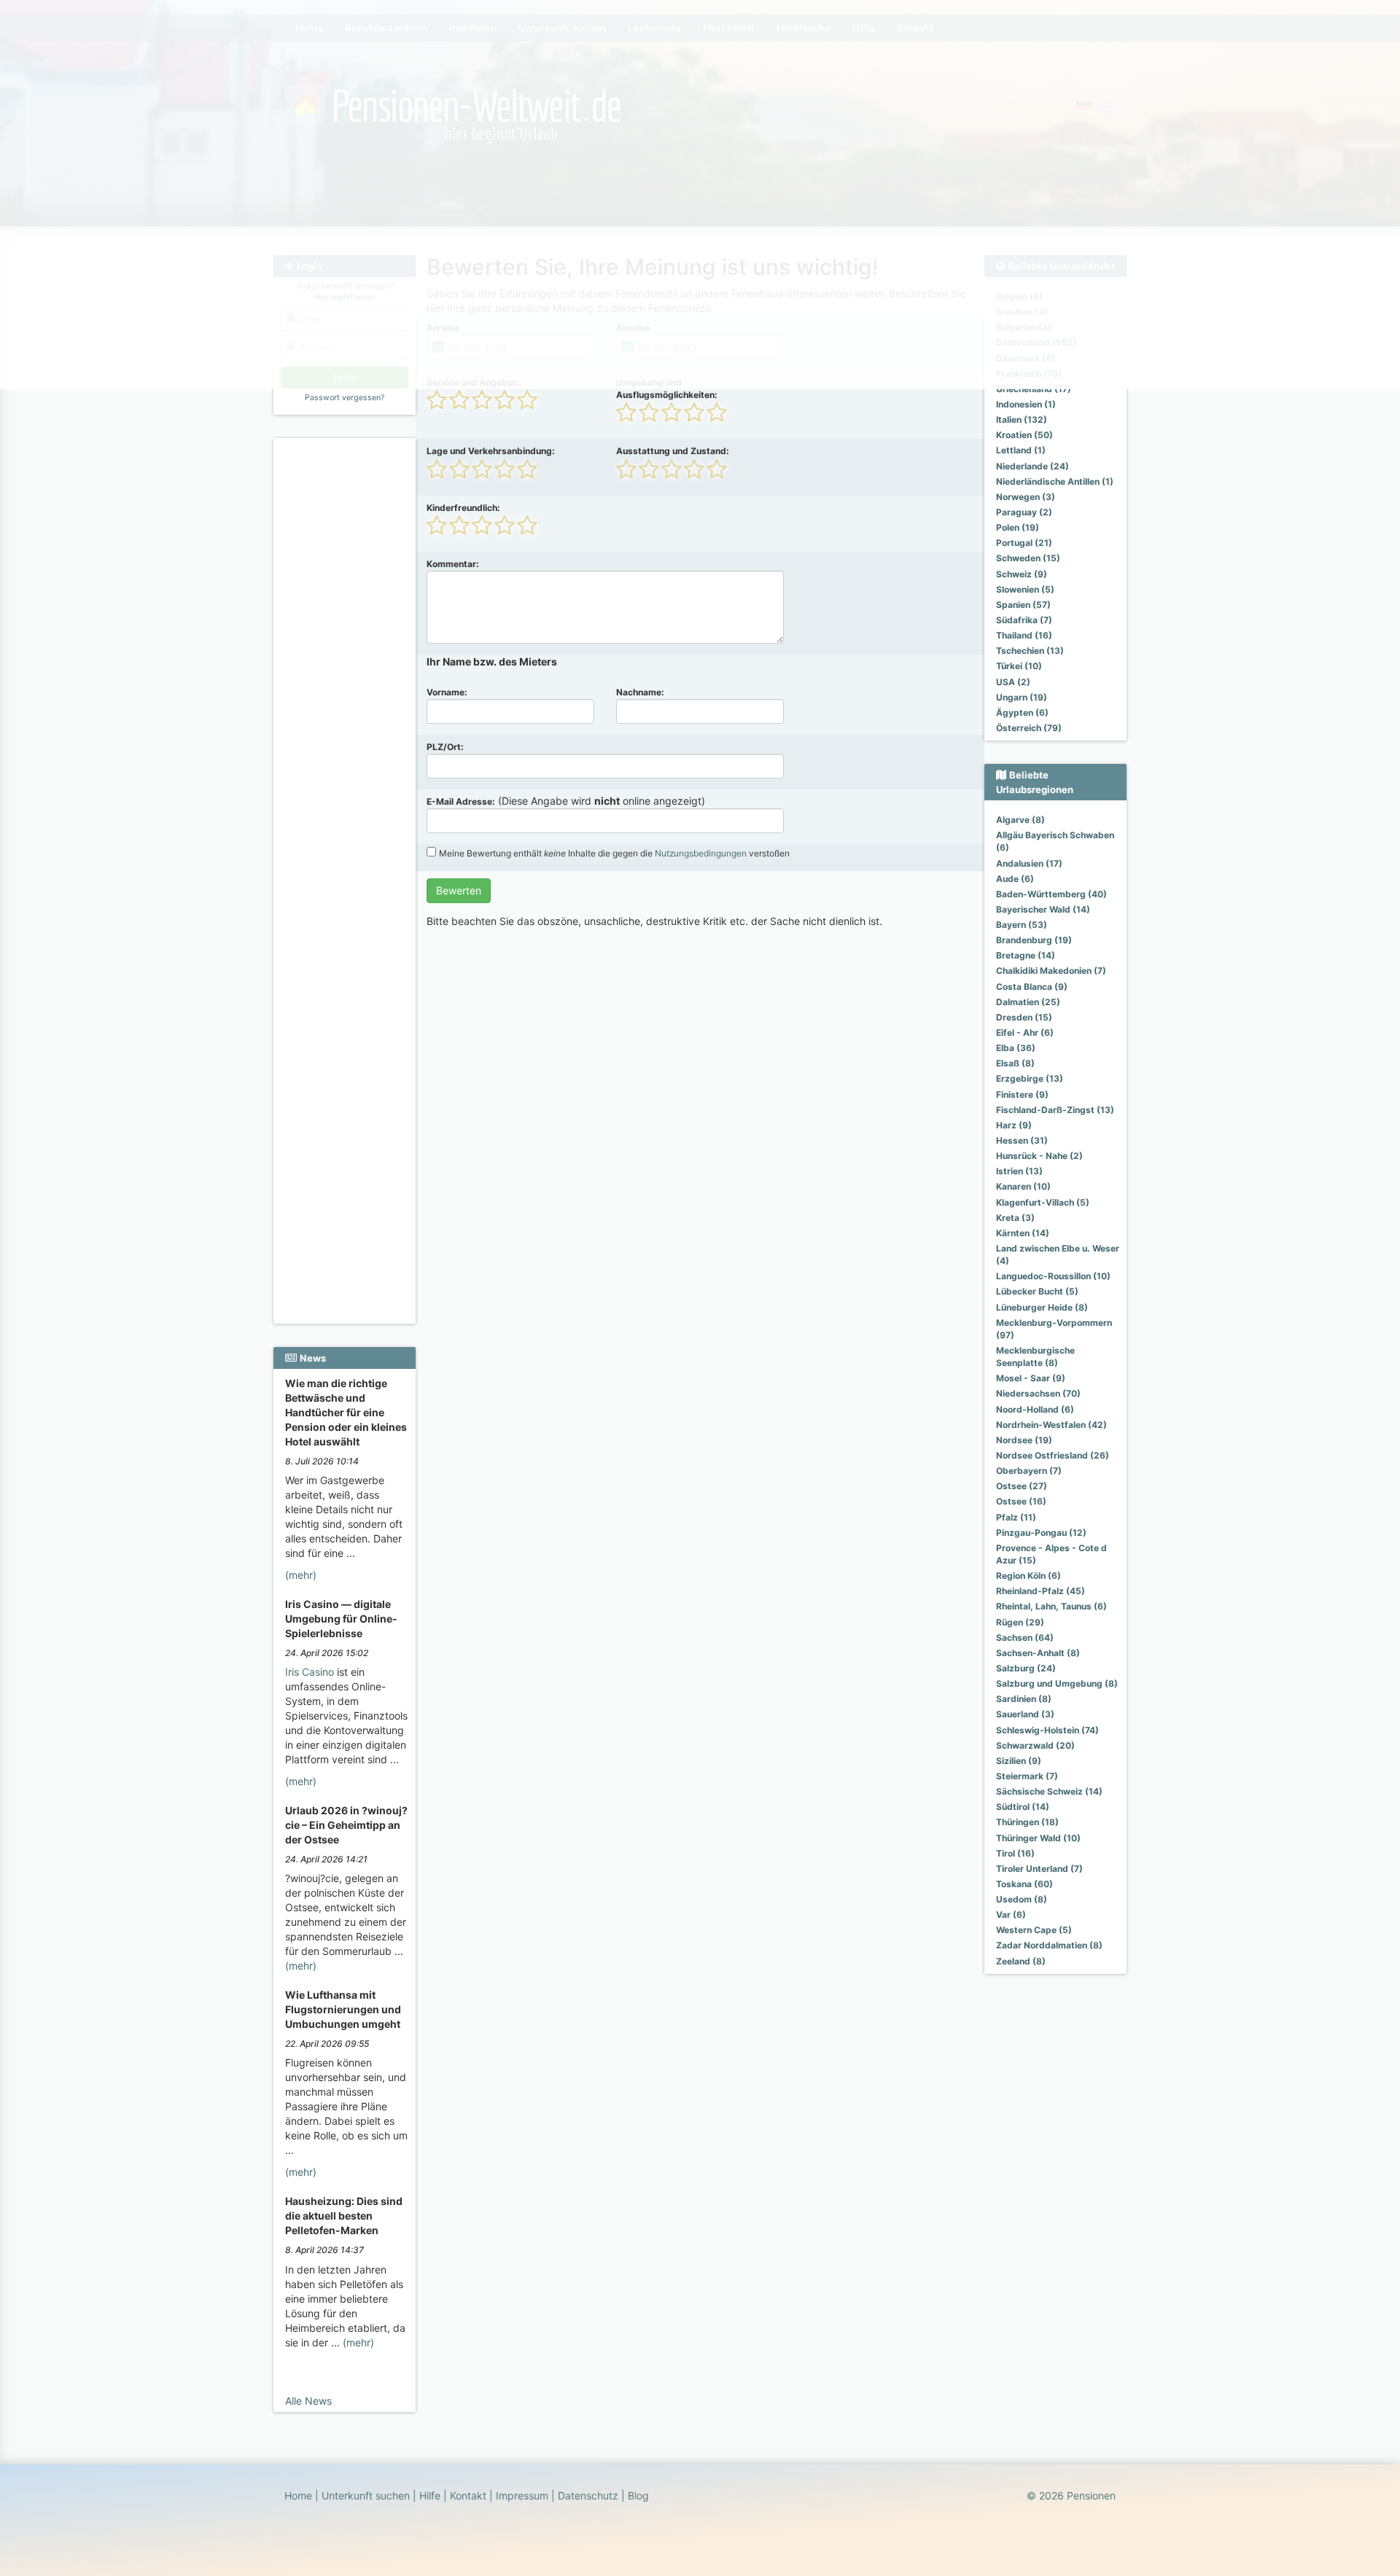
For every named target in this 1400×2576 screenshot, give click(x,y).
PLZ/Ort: (445, 747)
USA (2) (1013, 682)
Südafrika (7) (1024, 620)
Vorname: (447, 692)
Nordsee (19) (1024, 1440)
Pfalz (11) (1016, 1517)
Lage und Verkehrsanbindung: (491, 451)
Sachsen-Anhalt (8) (1038, 1653)
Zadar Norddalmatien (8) (1049, 1945)
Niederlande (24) (1032, 466)
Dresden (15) (1024, 1017)
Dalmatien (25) (1028, 1002)
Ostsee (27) (1022, 1486)
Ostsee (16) (1021, 1501)
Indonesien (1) (1026, 404)
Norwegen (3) (1026, 497)
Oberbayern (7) (1029, 1471)
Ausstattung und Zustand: (673, 451)
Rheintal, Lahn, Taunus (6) (1051, 1606)
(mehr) (301, 1575)
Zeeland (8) (1021, 1961)
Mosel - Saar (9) (1031, 1378)
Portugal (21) (1024, 543)
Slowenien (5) (1025, 589)
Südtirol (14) (1023, 1807)
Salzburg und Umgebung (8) (1057, 1683)
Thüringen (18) (1027, 1822)
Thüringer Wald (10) (1038, 1838)
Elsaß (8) (1015, 1063)
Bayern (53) (1022, 925)
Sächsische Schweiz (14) (1049, 1791)
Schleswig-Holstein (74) (1047, 1730)
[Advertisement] (347, 664)
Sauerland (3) (1025, 1714)
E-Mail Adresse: (461, 801)
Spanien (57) (1023, 605)
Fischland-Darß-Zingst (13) (1055, 1110)
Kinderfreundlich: (463, 508)
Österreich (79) (1029, 728)
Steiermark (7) (1027, 1776)
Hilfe (430, 2495)
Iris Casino (310, 1672)
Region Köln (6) (1028, 1576)
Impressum (522, 2495)
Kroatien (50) (1024, 435)
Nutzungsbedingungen (701, 853)
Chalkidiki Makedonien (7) (1051, 971)
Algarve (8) (1020, 820)
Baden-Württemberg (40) (1051, 894)
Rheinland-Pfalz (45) (1041, 1591)
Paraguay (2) (1024, 512)
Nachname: (640, 692)
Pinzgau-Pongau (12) (1041, 1533)
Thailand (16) (1024, 635)
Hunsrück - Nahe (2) (1039, 1156)
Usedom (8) (1022, 1899)
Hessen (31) (1022, 1140)
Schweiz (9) (1022, 574)
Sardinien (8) (1024, 1699)
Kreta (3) (1015, 1218)
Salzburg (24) (1026, 1668)
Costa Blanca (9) (1032, 987)
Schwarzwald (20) (1035, 1745)
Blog (638, 2495)
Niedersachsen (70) (1038, 1393)
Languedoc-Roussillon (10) (1053, 1276)
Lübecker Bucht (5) (1037, 1291)
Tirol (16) (1015, 1853)
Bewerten (459, 890)
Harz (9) (1014, 1125)
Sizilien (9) (1019, 1761)
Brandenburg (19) (1034, 940)
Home (298, 2495)
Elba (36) (1016, 1048)
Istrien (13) (1019, 1171)
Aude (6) (1015, 879)
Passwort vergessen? (345, 398)
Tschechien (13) (1030, 651)
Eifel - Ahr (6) (1025, 1033)
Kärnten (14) (1023, 1233)
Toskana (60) (1024, 1884)
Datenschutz (588, 2495)
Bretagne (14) (1026, 955)
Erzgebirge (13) (1030, 1078)
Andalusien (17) (1029, 863)
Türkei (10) (1019, 666)
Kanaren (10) (1023, 1186)
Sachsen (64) (1025, 1638)
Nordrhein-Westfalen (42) (1051, 1425)
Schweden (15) (1028, 558)
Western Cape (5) (1034, 1930)
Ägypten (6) (1022, 713)
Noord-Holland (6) (1035, 1409)
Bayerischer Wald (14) (1043, 909)
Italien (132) (1022, 419)
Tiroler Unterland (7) (1039, 1869)
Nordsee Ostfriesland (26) (1053, 1455)
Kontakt (468, 2495)
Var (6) (1011, 1915)
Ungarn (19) (1022, 697)
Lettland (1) (1021, 450)
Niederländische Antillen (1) (1055, 481)
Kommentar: (453, 564)
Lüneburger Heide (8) (1042, 1307)
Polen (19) (1018, 527)
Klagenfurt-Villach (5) (1043, 1202)
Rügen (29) (1020, 1622)
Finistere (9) (1022, 1094)
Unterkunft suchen (366, 2495)
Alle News (308, 2401)
